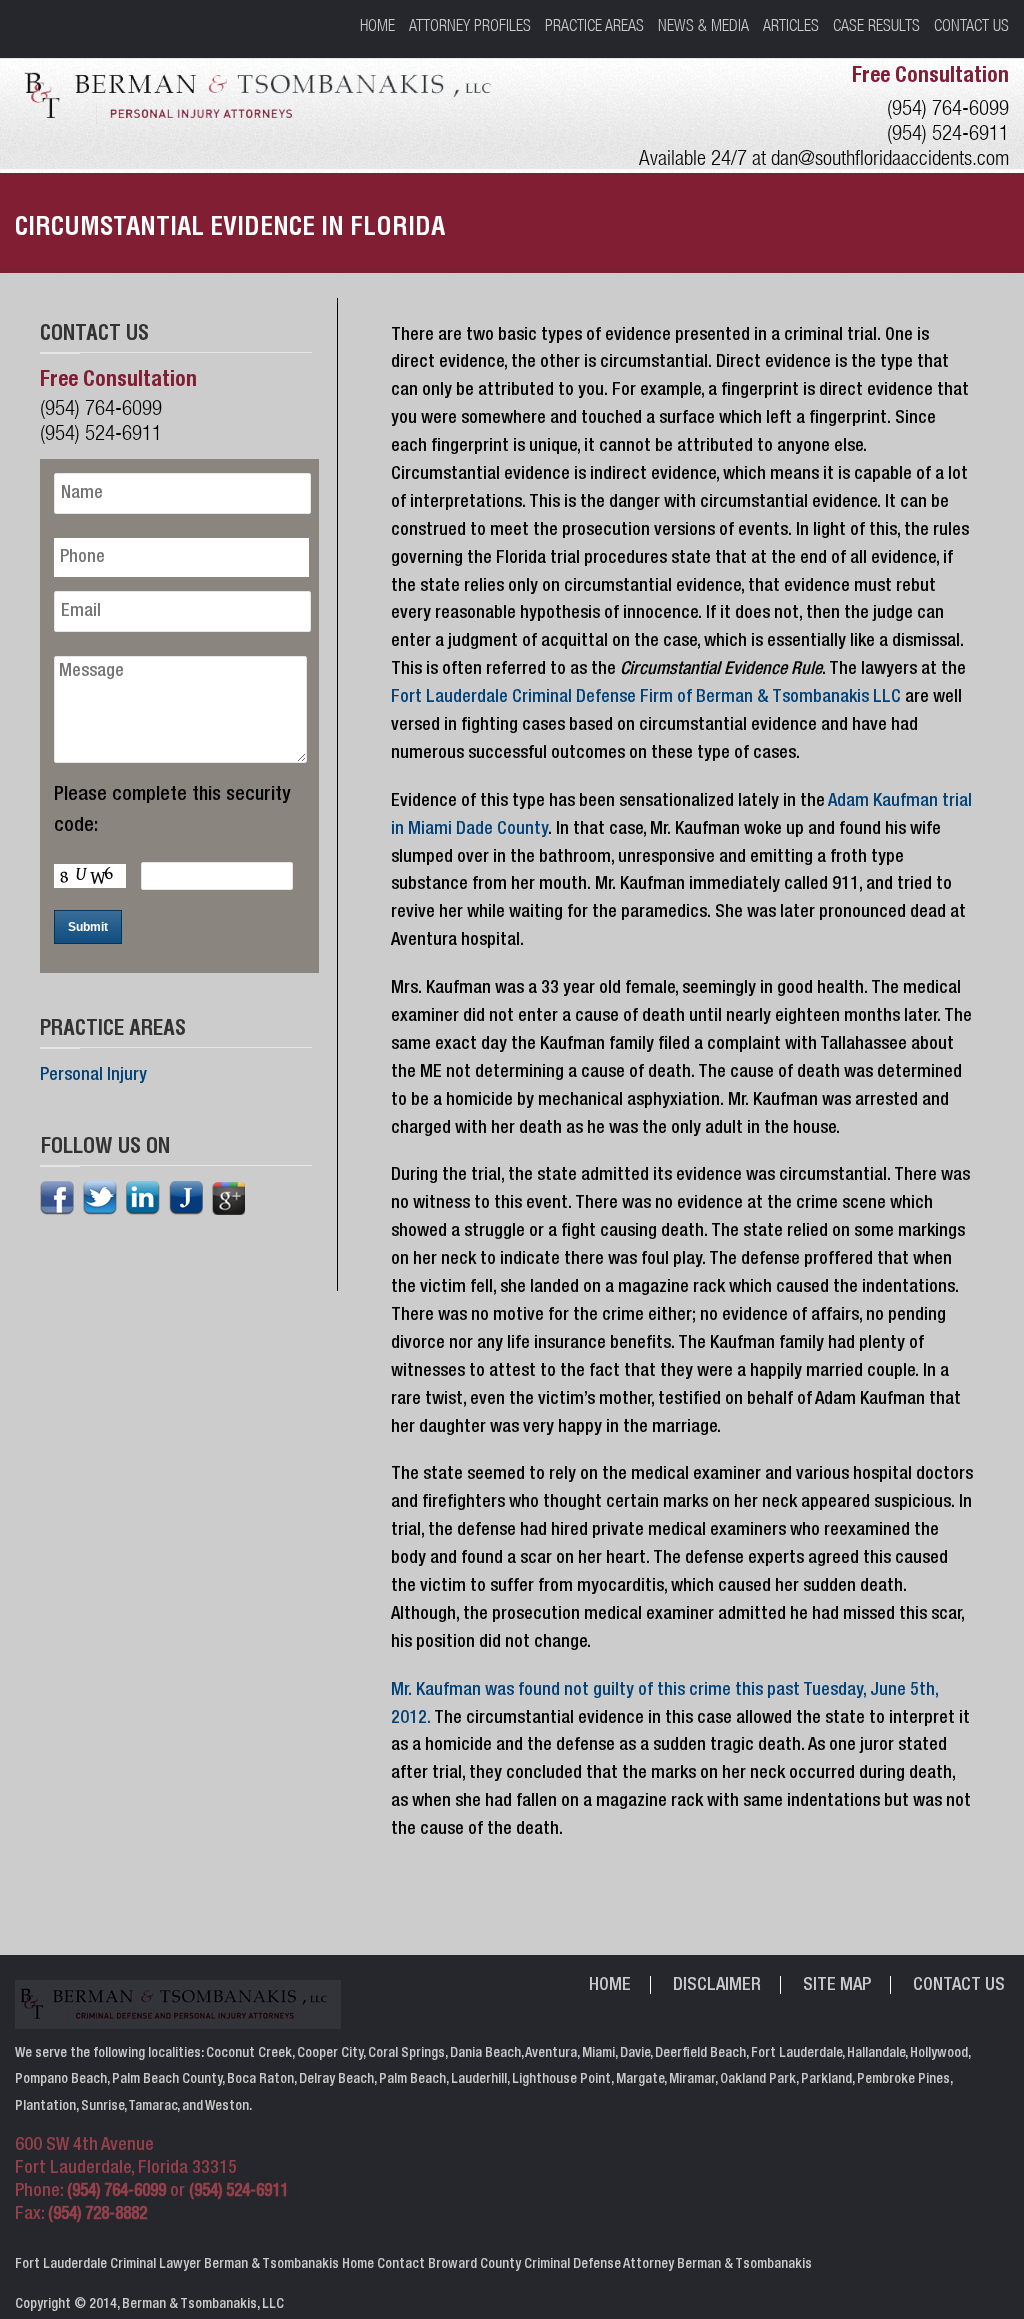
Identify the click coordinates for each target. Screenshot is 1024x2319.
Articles (791, 25)
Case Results (876, 25)
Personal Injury (93, 1076)
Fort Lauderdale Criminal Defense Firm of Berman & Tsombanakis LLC (646, 698)
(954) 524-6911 (948, 132)
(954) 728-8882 (97, 2215)
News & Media (703, 25)
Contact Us (971, 25)
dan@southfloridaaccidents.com (890, 157)
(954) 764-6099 (948, 107)
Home (377, 25)
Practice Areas (594, 25)
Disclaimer (717, 1986)
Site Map (837, 1986)
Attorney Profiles (470, 25)
